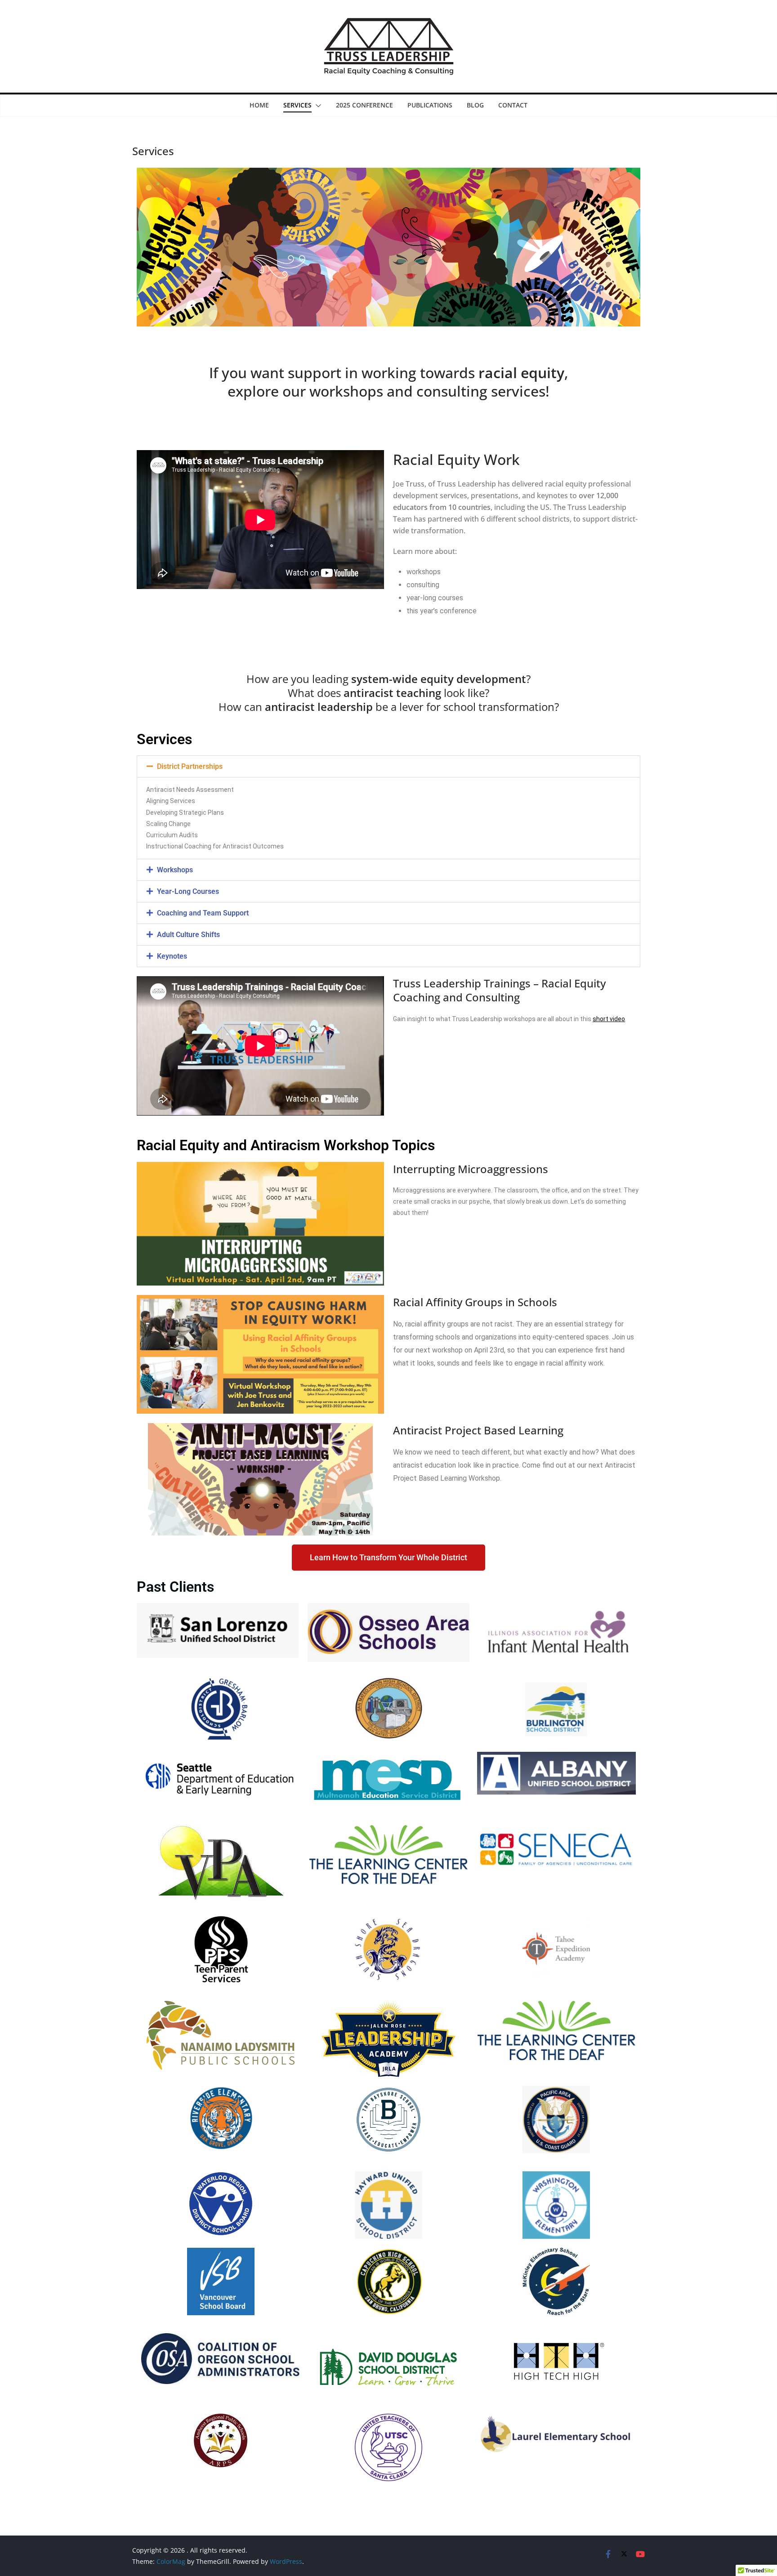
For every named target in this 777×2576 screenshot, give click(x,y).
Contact (513, 105)
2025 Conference (364, 105)
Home (259, 105)
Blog (475, 105)
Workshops (175, 870)
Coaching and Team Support (203, 913)
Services (297, 105)
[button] (317, 106)
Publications (430, 105)
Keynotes (172, 956)
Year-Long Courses (188, 891)
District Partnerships (190, 766)
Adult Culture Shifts (188, 935)
